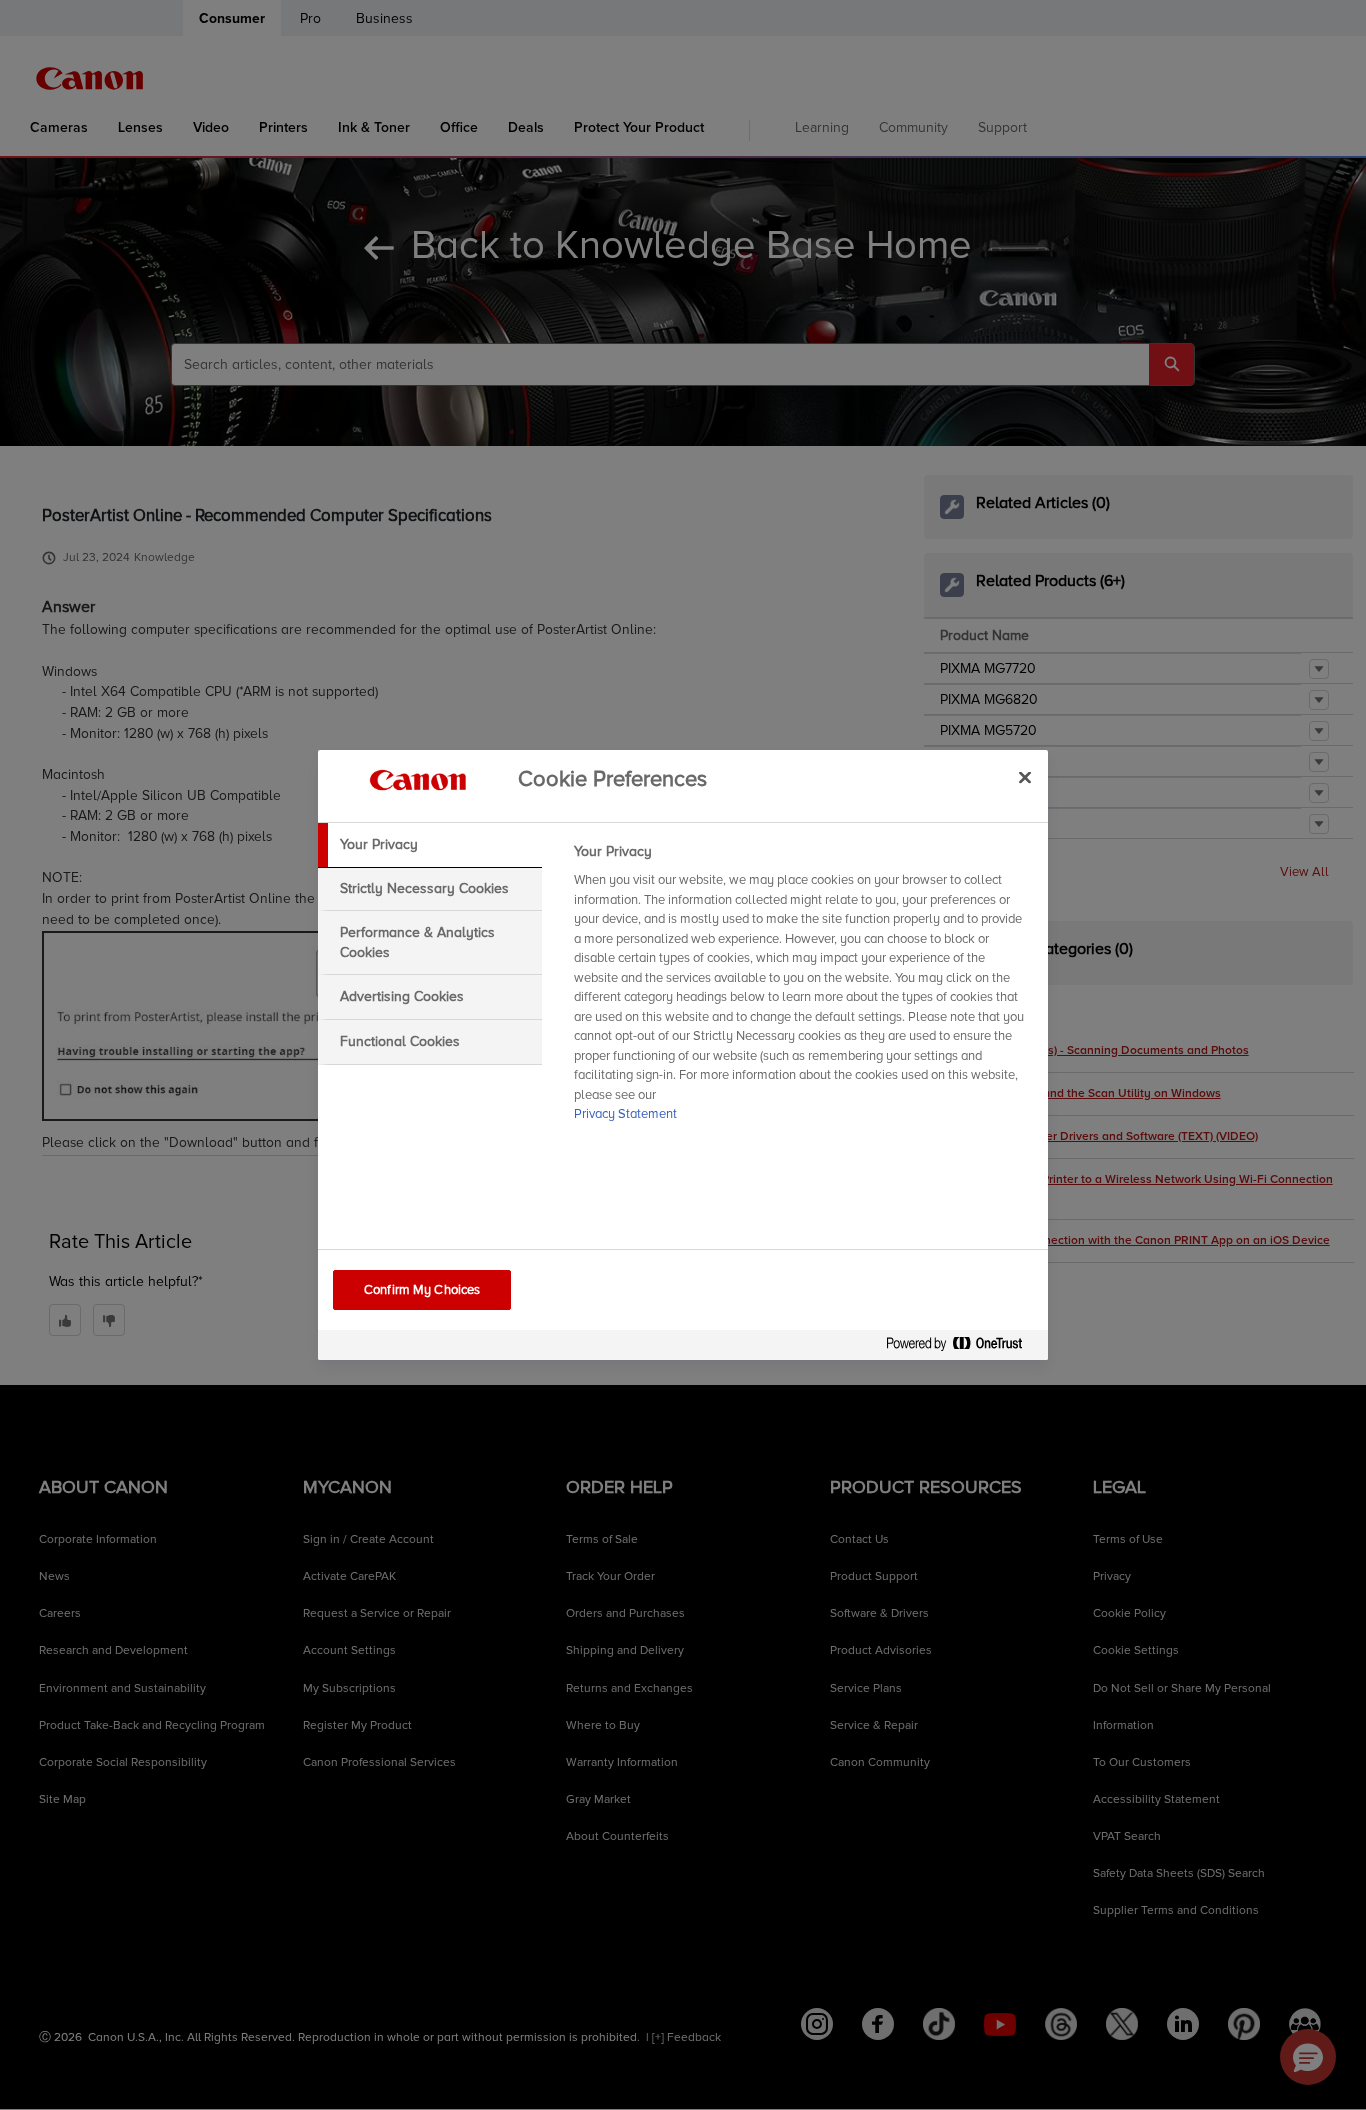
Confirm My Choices (422, 1290)
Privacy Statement (625, 1114)
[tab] (430, 845)
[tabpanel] (802, 989)
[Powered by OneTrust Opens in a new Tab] (962, 1347)
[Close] (1025, 777)
